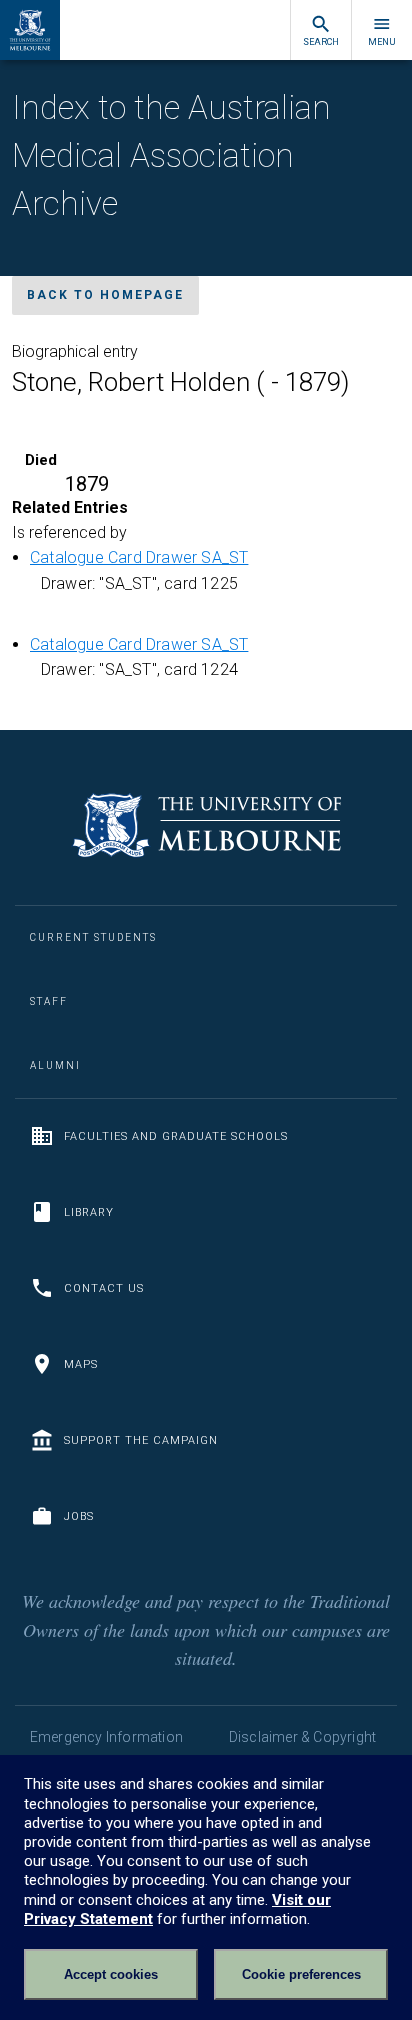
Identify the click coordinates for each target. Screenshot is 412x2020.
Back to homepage (105, 295)
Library (89, 1212)
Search (321, 42)
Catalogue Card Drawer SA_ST (139, 557)
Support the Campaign (141, 1440)
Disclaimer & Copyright (302, 1737)
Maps (81, 1364)
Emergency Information (106, 1737)
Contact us (104, 1288)
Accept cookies (111, 1974)
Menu (382, 42)
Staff (49, 1001)
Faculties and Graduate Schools (176, 1136)
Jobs (79, 1516)
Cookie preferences (301, 1974)
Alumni (55, 1065)
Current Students (93, 937)
